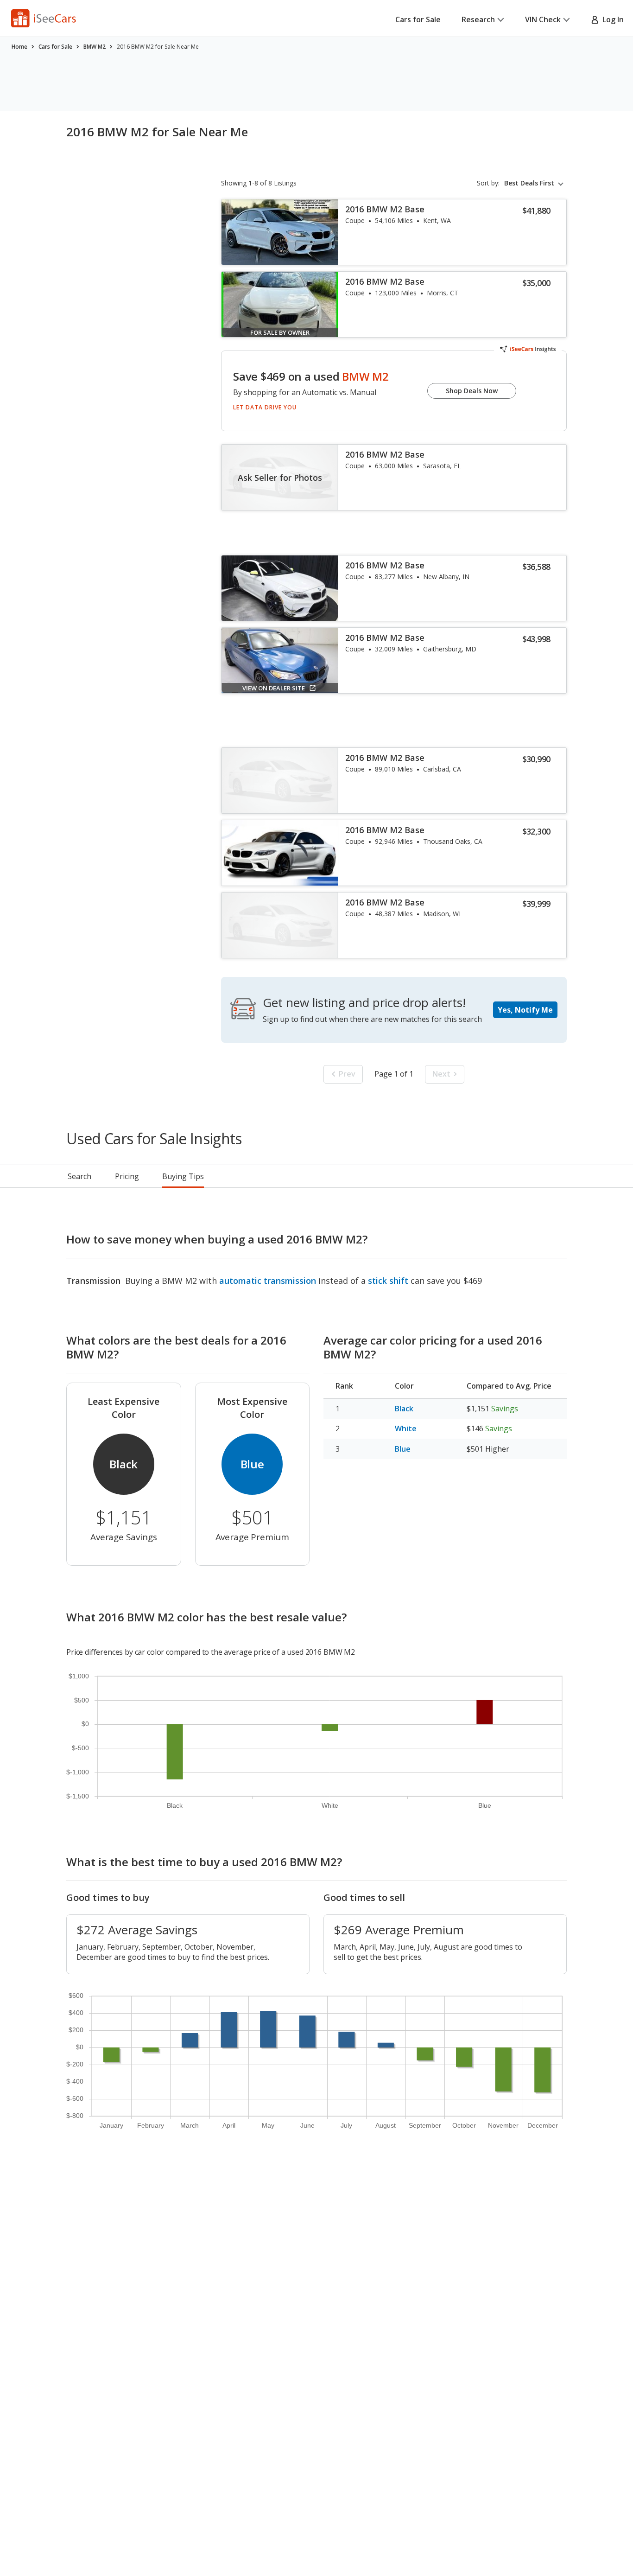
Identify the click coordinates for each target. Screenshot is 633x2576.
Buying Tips (183, 1176)
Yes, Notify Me (525, 1010)
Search (79, 1176)
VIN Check (543, 19)
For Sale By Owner (280, 332)
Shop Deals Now (472, 391)
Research (478, 19)
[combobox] (535, 183)
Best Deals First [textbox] (529, 183)
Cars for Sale (418, 19)
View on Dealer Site (274, 688)
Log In (611, 19)
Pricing (127, 1176)
